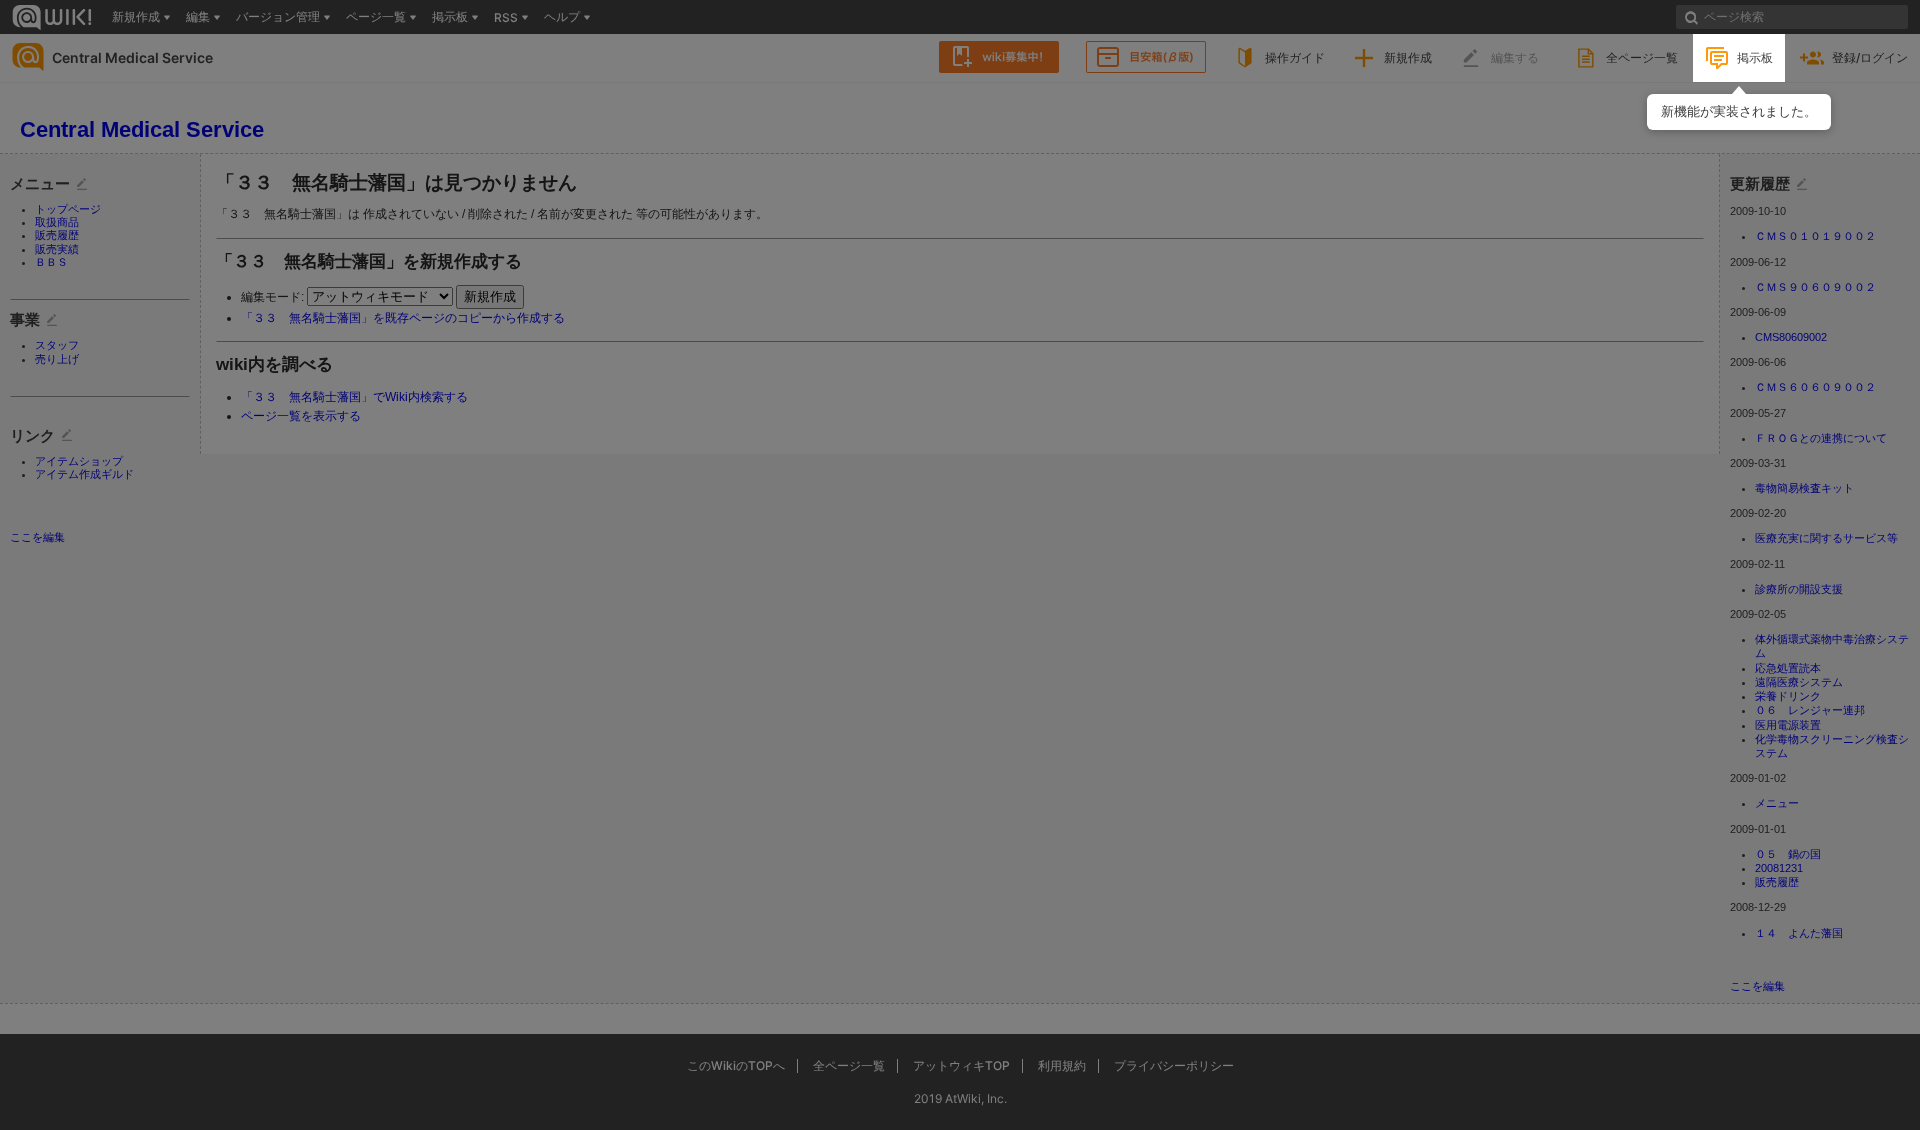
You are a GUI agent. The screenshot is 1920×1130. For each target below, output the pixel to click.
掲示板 (1755, 57)
